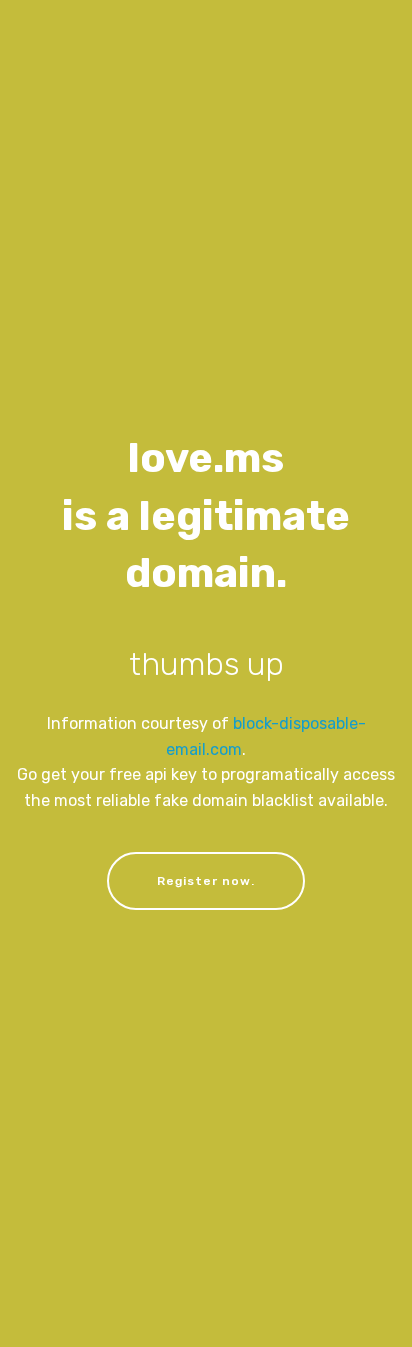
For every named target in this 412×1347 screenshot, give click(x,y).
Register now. (206, 881)
